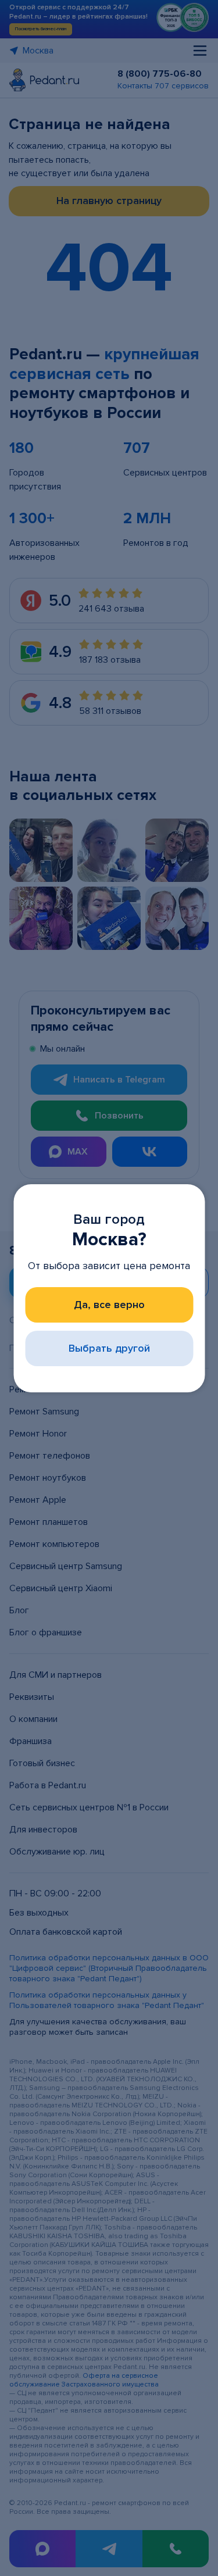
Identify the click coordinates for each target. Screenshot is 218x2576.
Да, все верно (109, 1305)
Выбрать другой (109, 1348)
